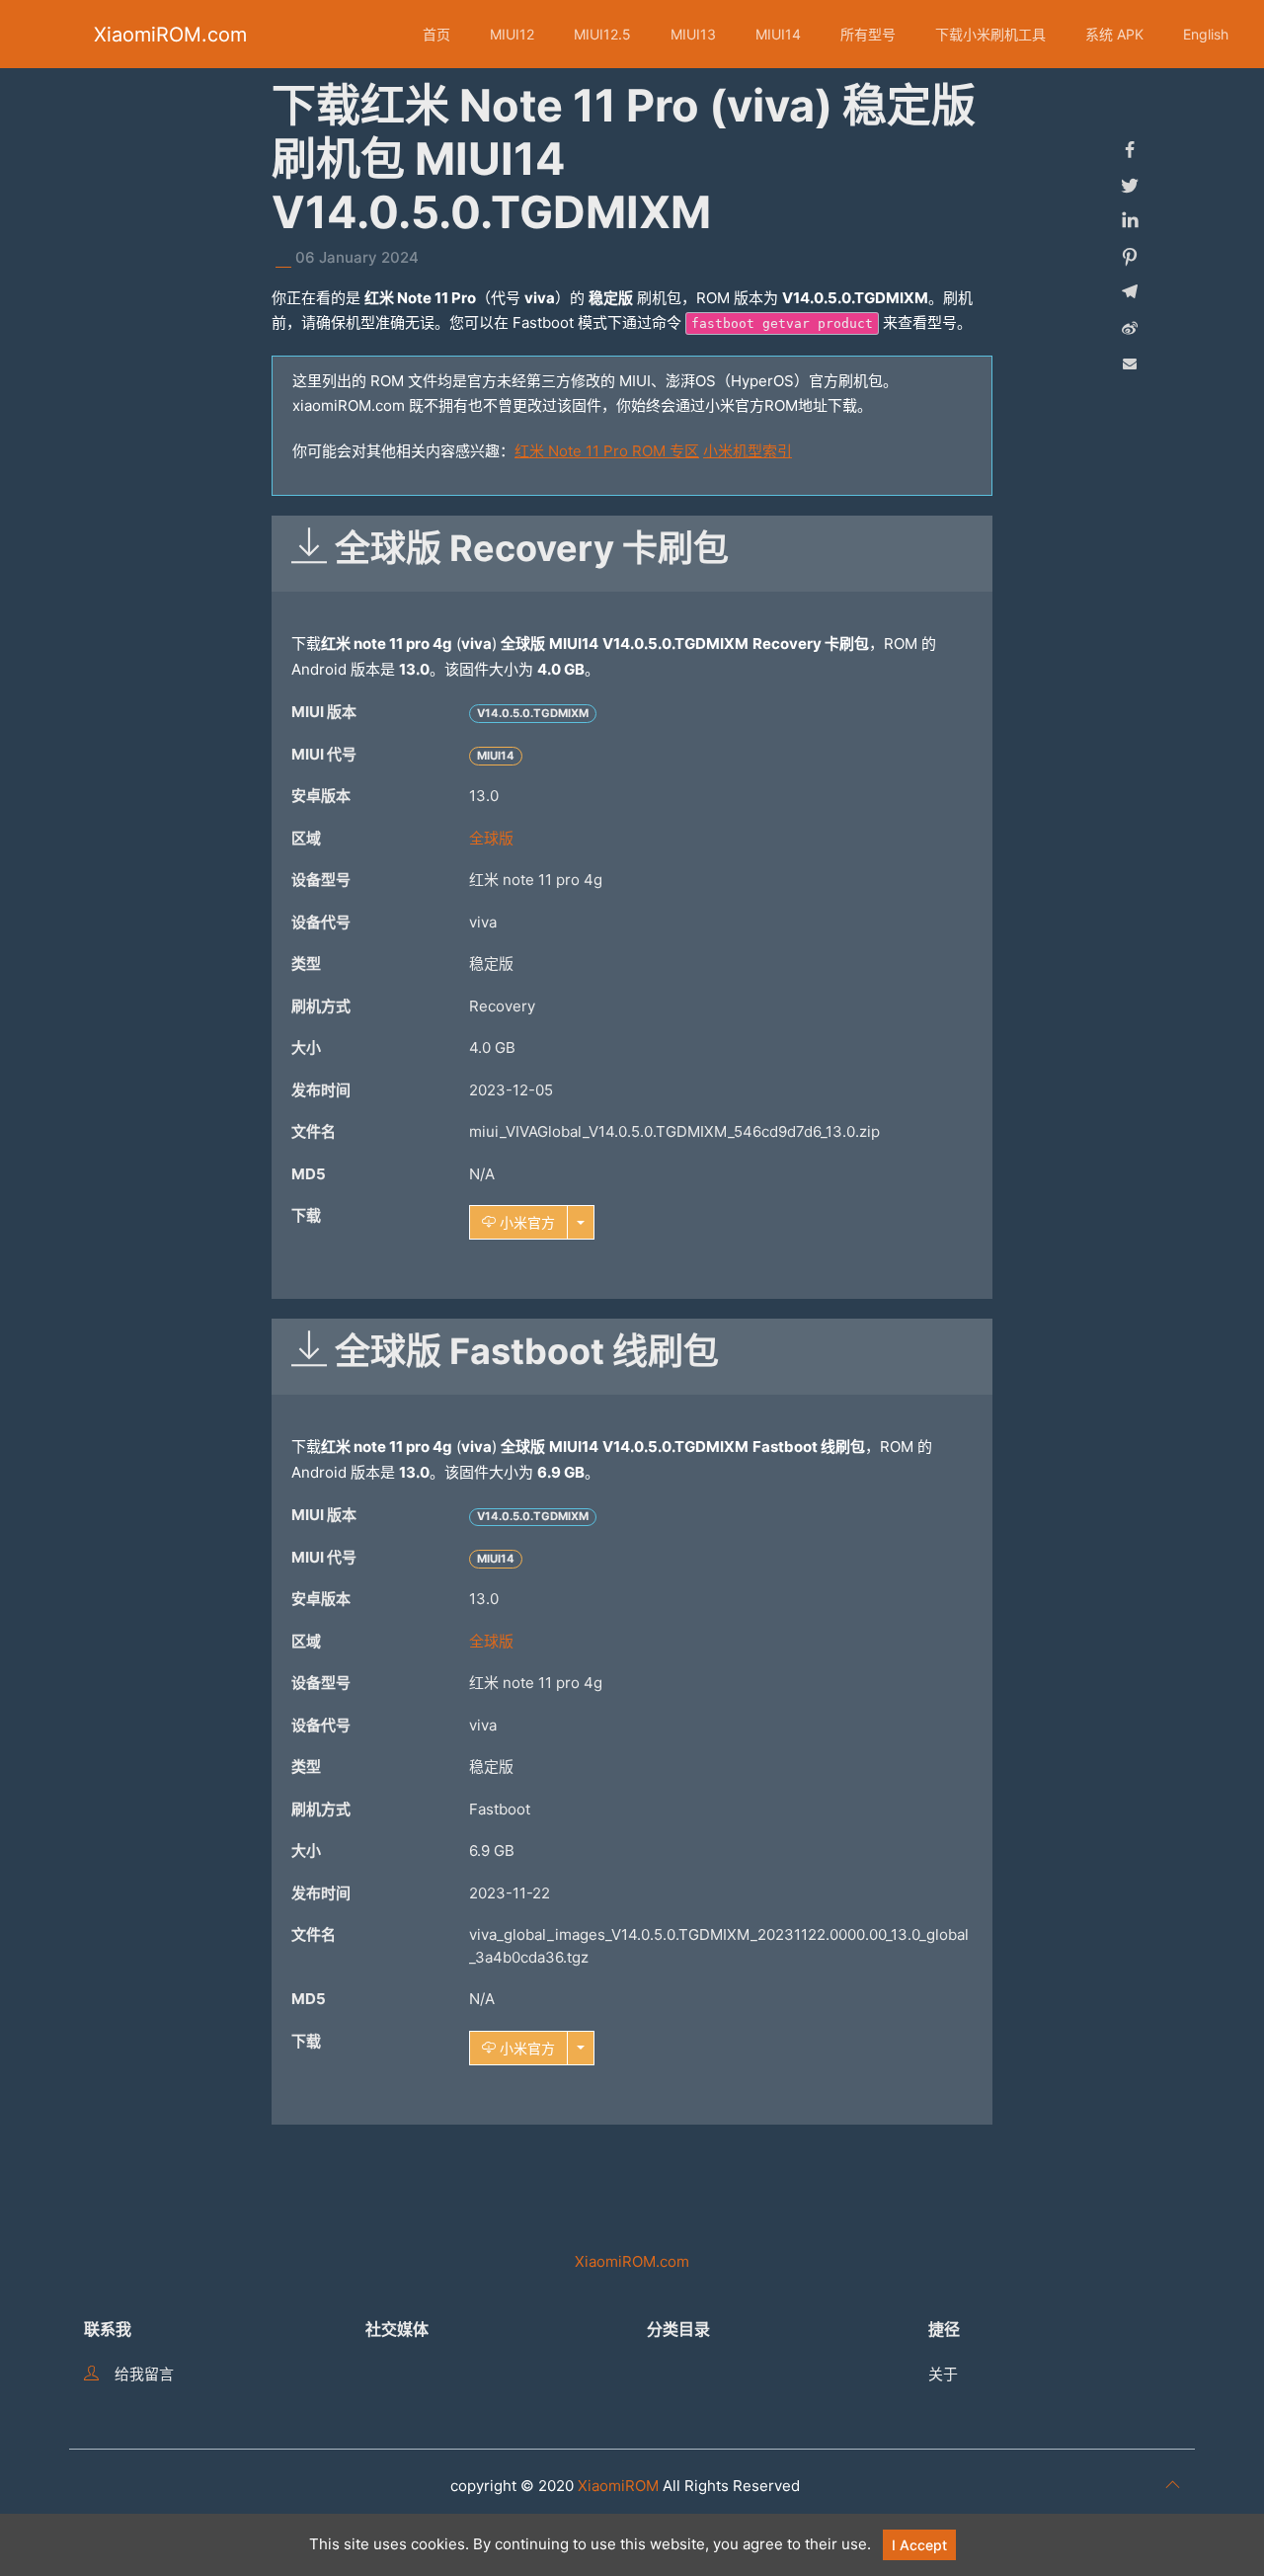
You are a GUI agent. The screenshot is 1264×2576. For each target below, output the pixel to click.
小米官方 (525, 1222)
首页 (436, 34)
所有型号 (868, 34)
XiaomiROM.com (170, 35)
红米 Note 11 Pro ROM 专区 (607, 451)
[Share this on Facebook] (1130, 150)
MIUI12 (512, 34)
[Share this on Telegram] (1130, 292)
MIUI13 (693, 34)
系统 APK (1114, 34)
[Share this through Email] (1130, 363)
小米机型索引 (748, 451)
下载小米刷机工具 (990, 34)
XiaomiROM (618, 2486)
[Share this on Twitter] (1130, 186)
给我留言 (144, 2374)
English (1206, 34)
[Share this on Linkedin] (1130, 221)
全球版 (491, 838)
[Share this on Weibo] (1130, 328)
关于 (943, 2374)
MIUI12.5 (602, 34)
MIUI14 (778, 34)
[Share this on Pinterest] (1130, 257)
